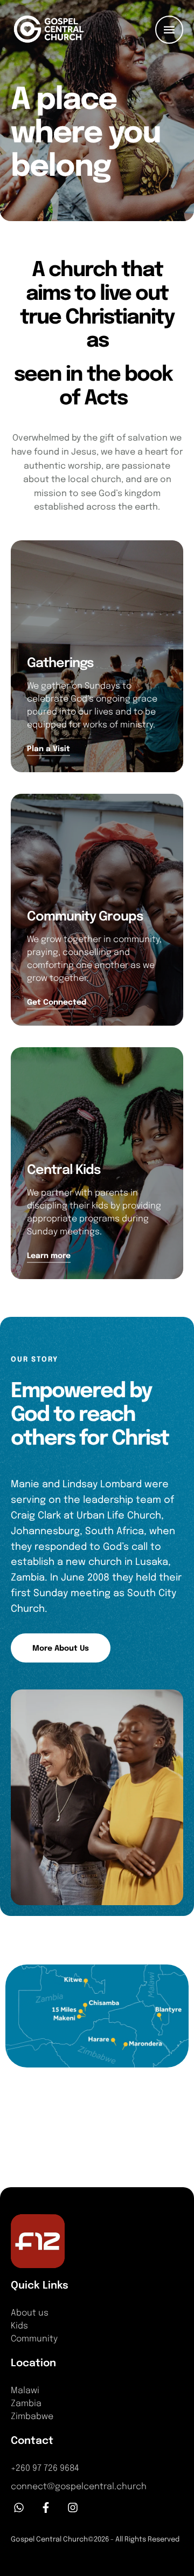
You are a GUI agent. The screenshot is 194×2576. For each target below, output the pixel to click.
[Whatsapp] (19, 2508)
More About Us (61, 1648)
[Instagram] (73, 2508)
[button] (165, 2530)
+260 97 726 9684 (45, 2468)
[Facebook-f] (46, 2508)
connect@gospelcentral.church (79, 2487)
